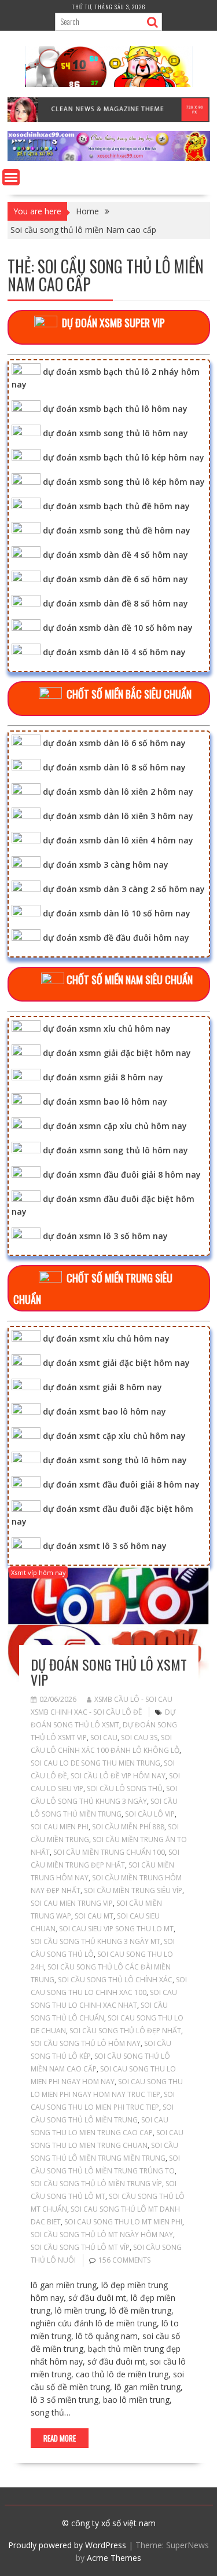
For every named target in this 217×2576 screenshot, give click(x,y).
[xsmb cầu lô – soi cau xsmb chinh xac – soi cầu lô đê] (109, 158)
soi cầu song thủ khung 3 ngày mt (95, 1941)
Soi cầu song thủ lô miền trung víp (96, 2184)
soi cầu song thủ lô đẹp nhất (125, 2031)
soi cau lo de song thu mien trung (95, 1763)
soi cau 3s (139, 1738)
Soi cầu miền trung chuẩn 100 (109, 1852)
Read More (60, 2438)
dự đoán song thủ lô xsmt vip (109, 1672)
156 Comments (124, 2260)
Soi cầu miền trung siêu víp (133, 1890)
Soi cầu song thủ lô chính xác (115, 1980)
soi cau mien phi (60, 1827)
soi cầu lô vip (150, 1814)
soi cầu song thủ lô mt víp (80, 2247)
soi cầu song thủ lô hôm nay (86, 2043)
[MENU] (11, 177)
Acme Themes (114, 2558)
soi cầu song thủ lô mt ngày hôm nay (102, 2235)
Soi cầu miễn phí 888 (128, 1827)
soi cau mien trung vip (72, 1903)
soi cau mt (94, 1916)
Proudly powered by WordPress (67, 2545)
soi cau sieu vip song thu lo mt (116, 1929)
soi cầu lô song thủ (125, 1788)
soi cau (104, 1738)
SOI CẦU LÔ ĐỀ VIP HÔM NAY (118, 1776)
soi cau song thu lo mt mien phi (123, 2222)
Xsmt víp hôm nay (38, 1572)
